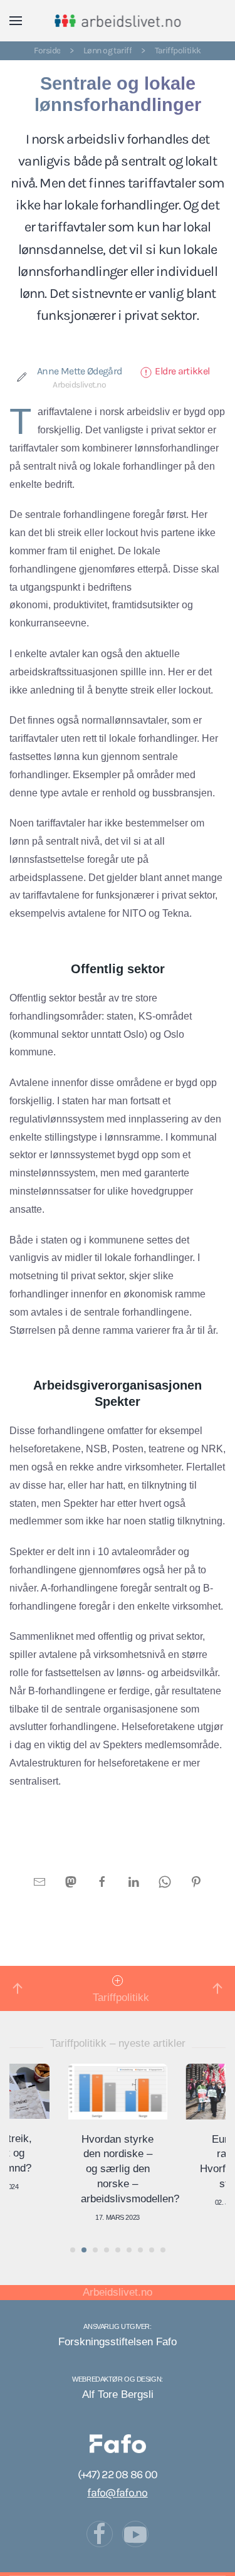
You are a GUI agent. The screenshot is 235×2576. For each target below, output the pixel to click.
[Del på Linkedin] (133, 1881)
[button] (16, 21)
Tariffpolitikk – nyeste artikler (118, 2043)
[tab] (73, 2250)
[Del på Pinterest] (196, 1881)
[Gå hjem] (118, 21)
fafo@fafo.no (117, 2493)
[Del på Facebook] (102, 1881)
